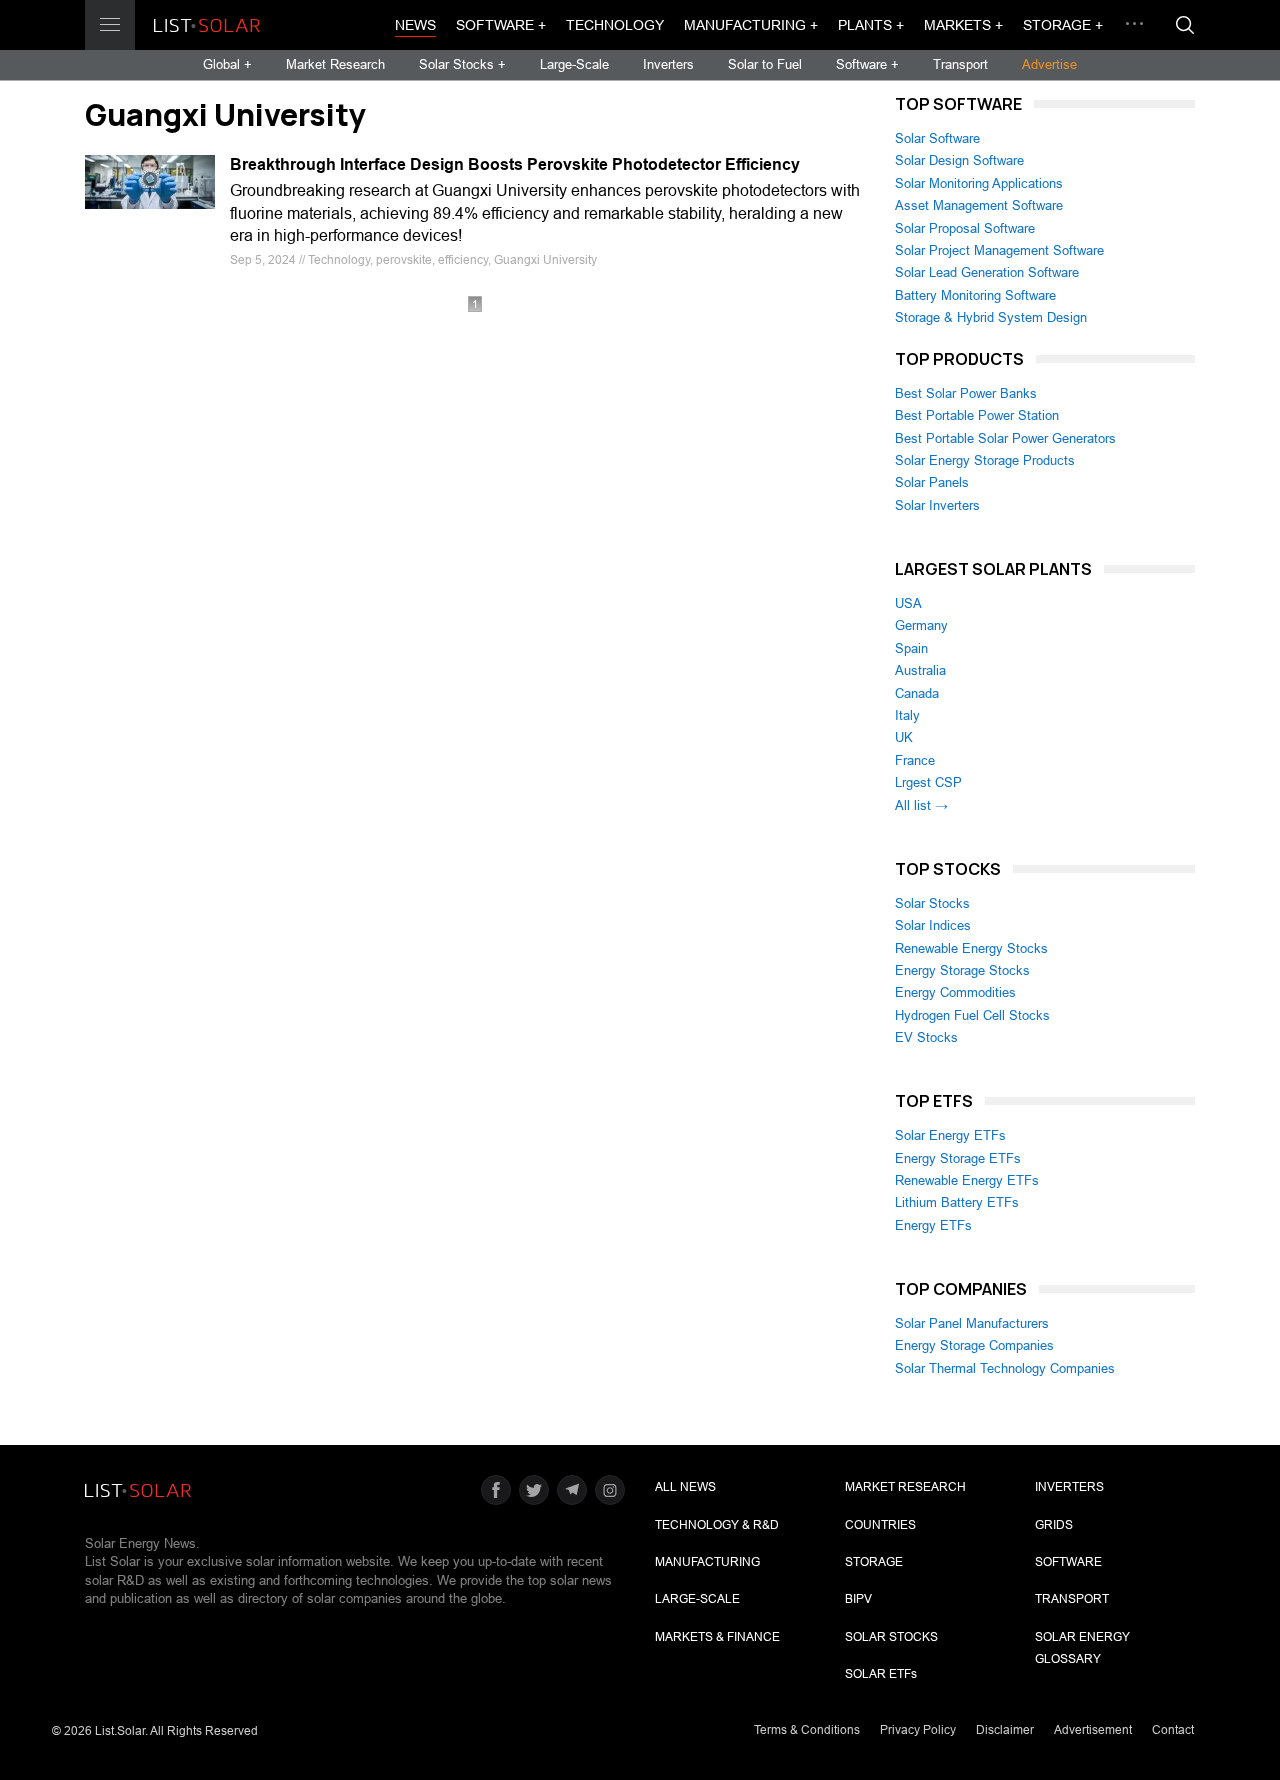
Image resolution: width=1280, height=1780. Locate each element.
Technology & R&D (717, 1525)
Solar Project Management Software (999, 250)
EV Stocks (926, 1037)
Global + (227, 64)
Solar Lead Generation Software (987, 272)
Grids (1054, 1525)
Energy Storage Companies (974, 1345)
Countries (880, 1525)
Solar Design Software (959, 160)
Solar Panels (932, 482)
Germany (921, 625)
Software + (501, 25)
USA (908, 603)
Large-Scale (574, 64)
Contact (1173, 1730)
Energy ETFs (933, 1225)
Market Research (335, 64)
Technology (615, 25)
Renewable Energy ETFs (967, 1180)
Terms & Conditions (807, 1730)
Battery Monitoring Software (975, 295)
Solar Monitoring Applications (979, 183)
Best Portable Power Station (977, 415)
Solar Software (937, 138)
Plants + (871, 25)
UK (904, 737)
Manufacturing (707, 1562)
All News (685, 1487)
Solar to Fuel (765, 64)
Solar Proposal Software (965, 228)
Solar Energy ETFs (950, 1135)
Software (1068, 1562)
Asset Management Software (979, 205)
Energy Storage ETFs (958, 1158)
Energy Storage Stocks (962, 970)
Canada (917, 693)
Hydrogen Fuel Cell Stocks (972, 1015)
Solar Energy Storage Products (985, 460)
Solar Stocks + (462, 64)
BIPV (858, 1599)
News (415, 25)
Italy (907, 715)
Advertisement (1093, 1730)
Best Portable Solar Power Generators (1005, 438)
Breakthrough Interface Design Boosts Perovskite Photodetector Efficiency (515, 164)
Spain (911, 648)
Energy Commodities (955, 992)
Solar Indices (933, 925)
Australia (920, 670)
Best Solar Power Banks (966, 393)
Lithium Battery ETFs (957, 1202)
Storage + (1063, 25)
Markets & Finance (717, 1637)
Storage (874, 1562)
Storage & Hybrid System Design (991, 317)
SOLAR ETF (881, 1674)
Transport (960, 64)
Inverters (668, 64)
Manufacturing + (751, 25)
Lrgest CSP (928, 782)
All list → (921, 805)
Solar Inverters (937, 505)
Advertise (1049, 64)
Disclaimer (1005, 1730)
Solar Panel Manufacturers (972, 1323)
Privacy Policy (918, 1730)
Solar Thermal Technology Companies (1005, 1368)
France (915, 760)
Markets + (963, 25)
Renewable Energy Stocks (971, 948)
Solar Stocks (932, 903)
